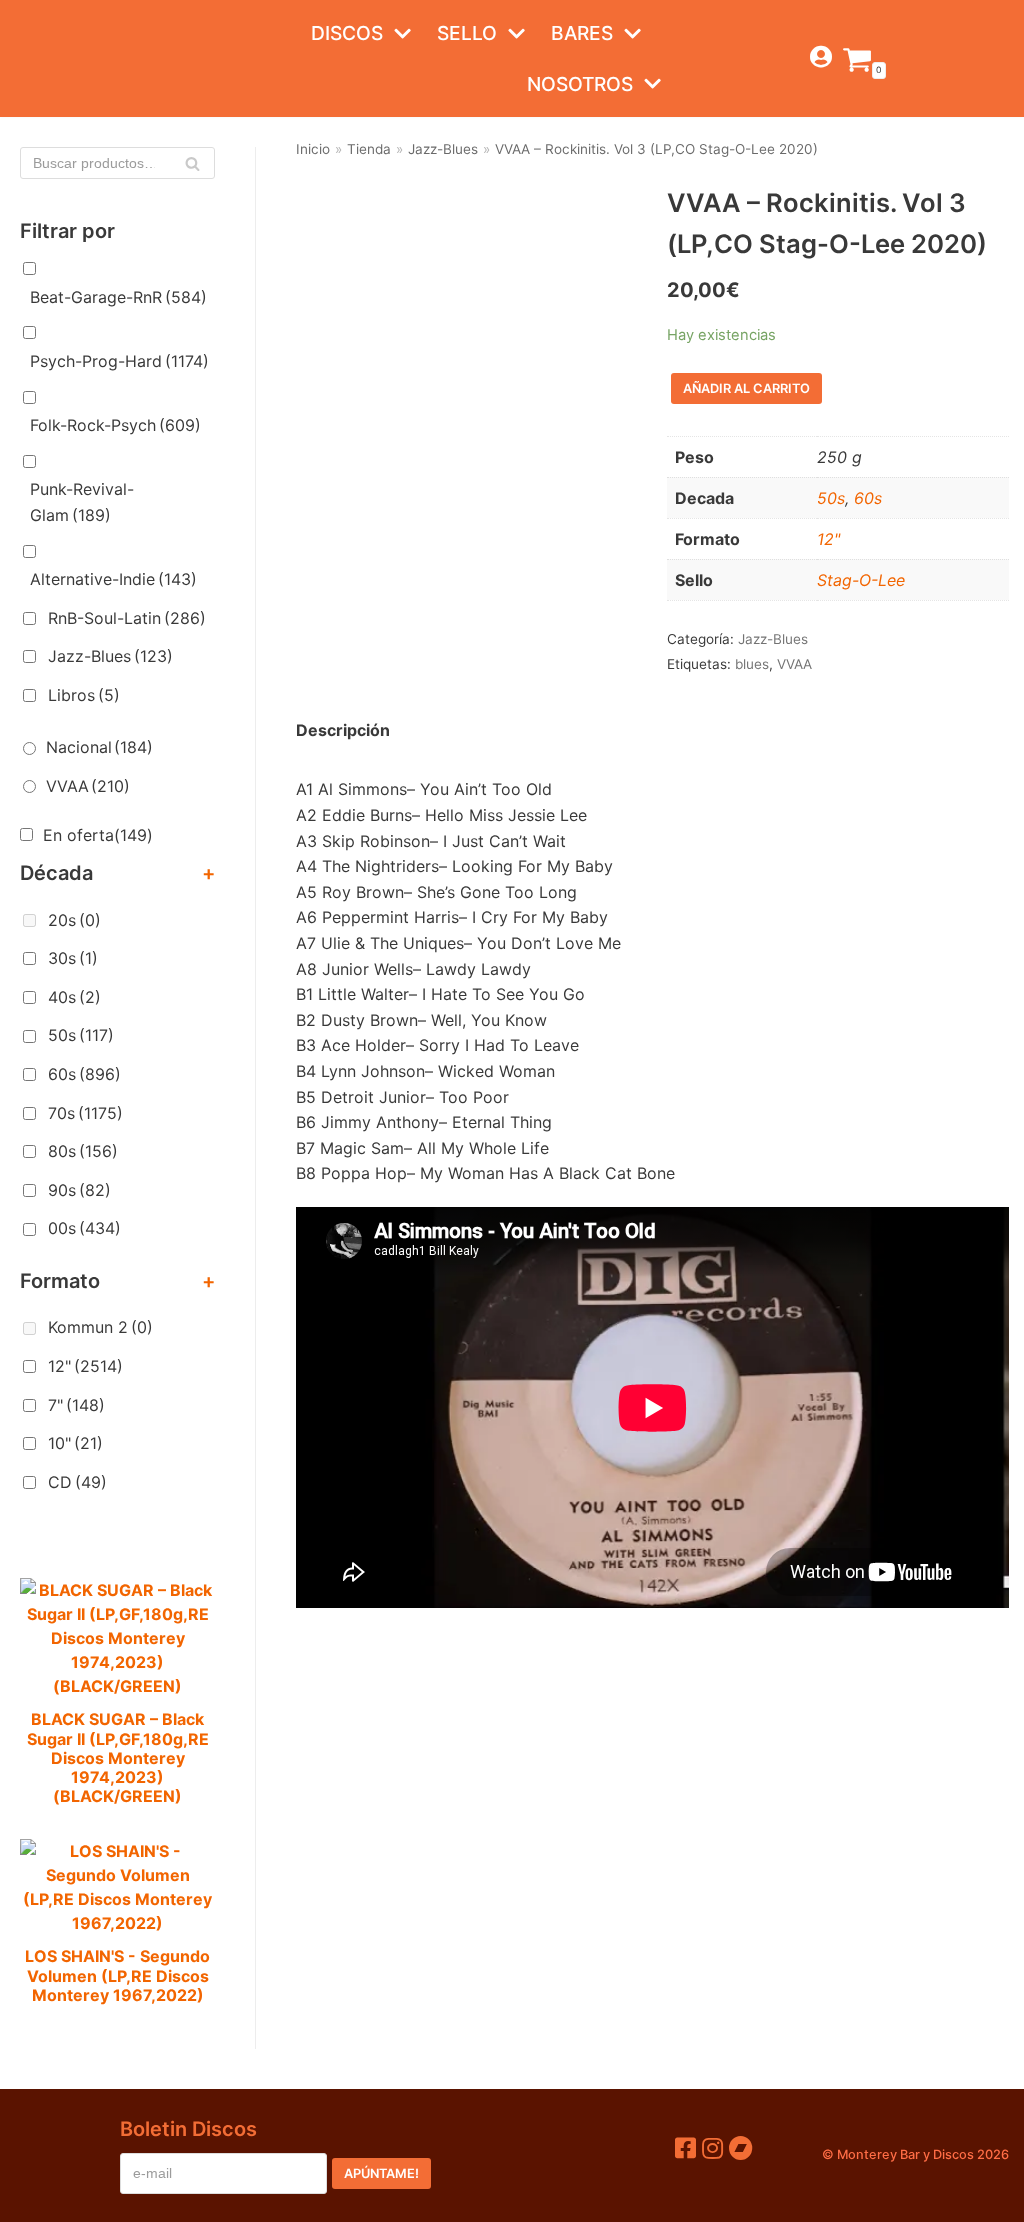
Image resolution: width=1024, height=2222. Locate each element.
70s (85, 1113)
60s (84, 1074)
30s (73, 958)
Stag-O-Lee (861, 580)
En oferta (98, 835)
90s (79, 1190)
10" (75, 1443)
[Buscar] (192, 163)
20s (74, 920)
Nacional (99, 747)
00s (84, 1228)
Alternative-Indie (113, 579)
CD (77, 1482)
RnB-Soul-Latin (127, 618)
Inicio (313, 149)
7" (76, 1405)
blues (752, 664)
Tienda (369, 149)
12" (85, 1366)
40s (74, 997)
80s (83, 1151)
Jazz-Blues (110, 656)
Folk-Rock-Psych (115, 425)
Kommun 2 (100, 1327)
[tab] (343, 731)
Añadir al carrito (746, 388)
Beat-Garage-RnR (118, 297)
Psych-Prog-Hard (119, 361)
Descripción (343, 730)
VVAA (88, 786)
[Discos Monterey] (60, 59)
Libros (84, 695)
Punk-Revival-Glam (82, 502)
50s (81, 1035)
